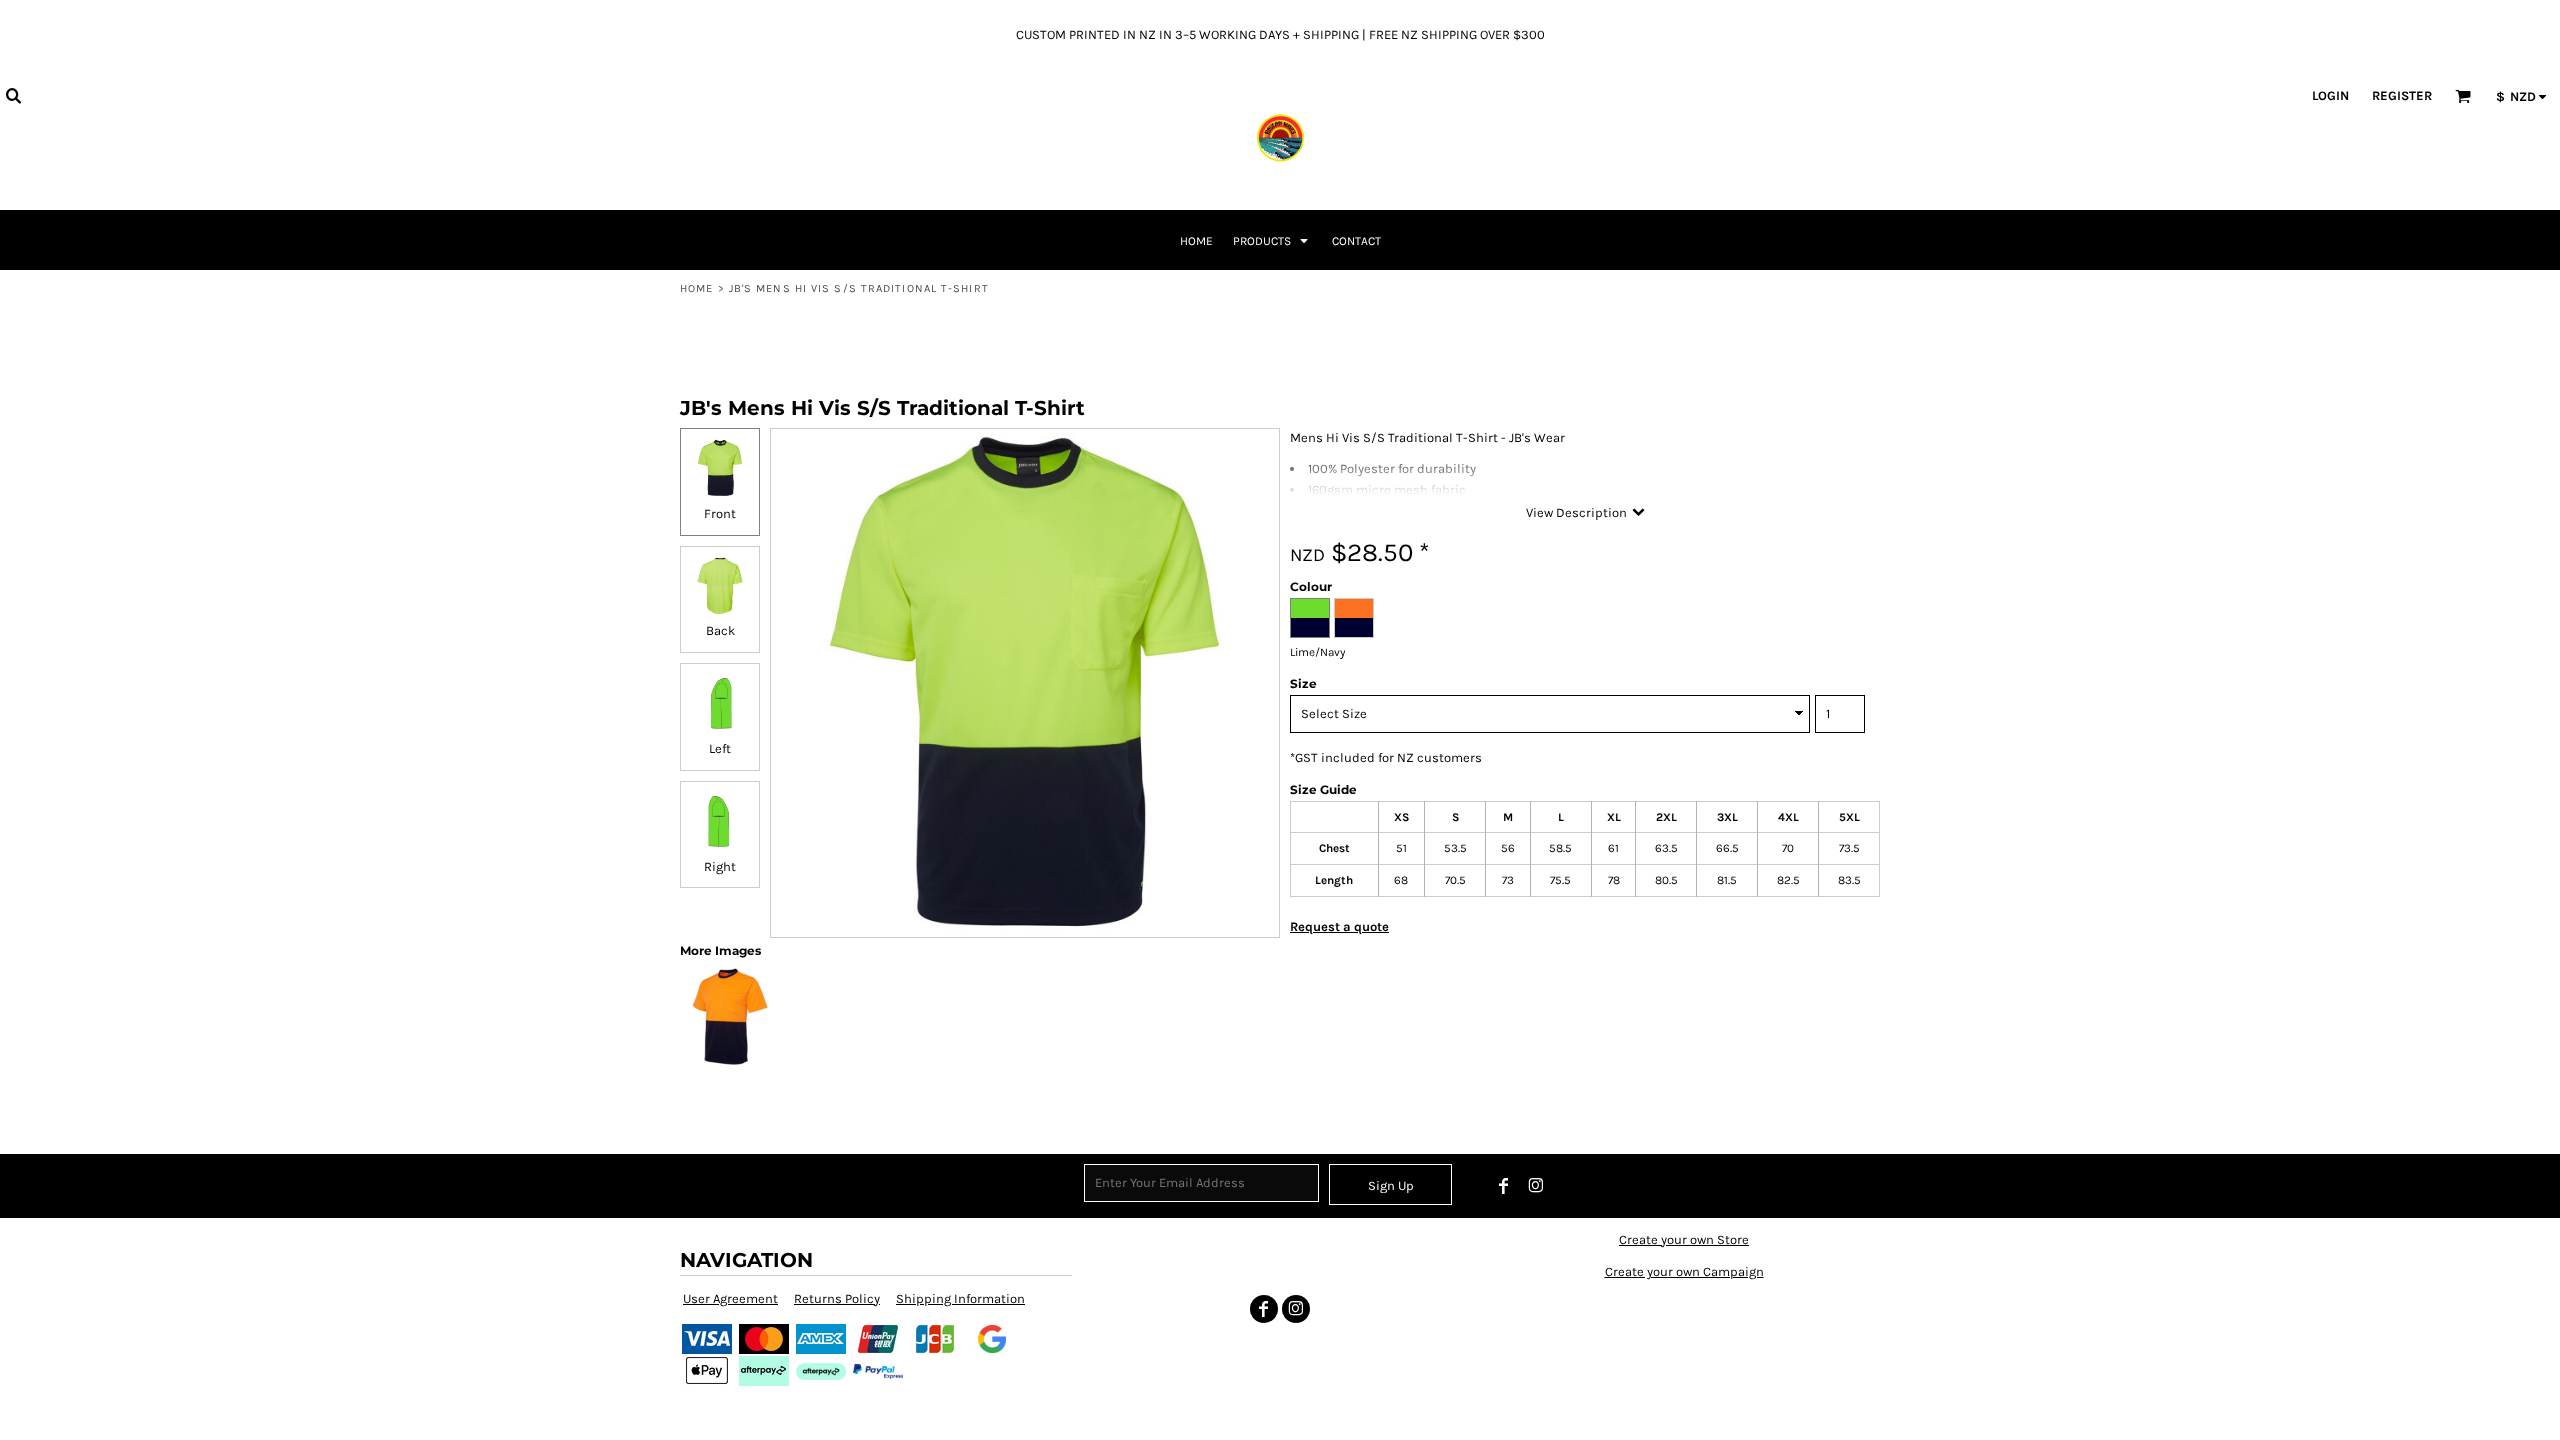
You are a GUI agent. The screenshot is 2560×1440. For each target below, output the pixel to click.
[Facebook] (1504, 1186)
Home (696, 288)
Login (2330, 95)
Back (720, 630)
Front (720, 513)
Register (2402, 95)
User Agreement (730, 1298)
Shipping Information (960, 1298)
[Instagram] (1536, 1186)
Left (720, 748)
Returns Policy (837, 1298)
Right (720, 866)
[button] (13, 95)
